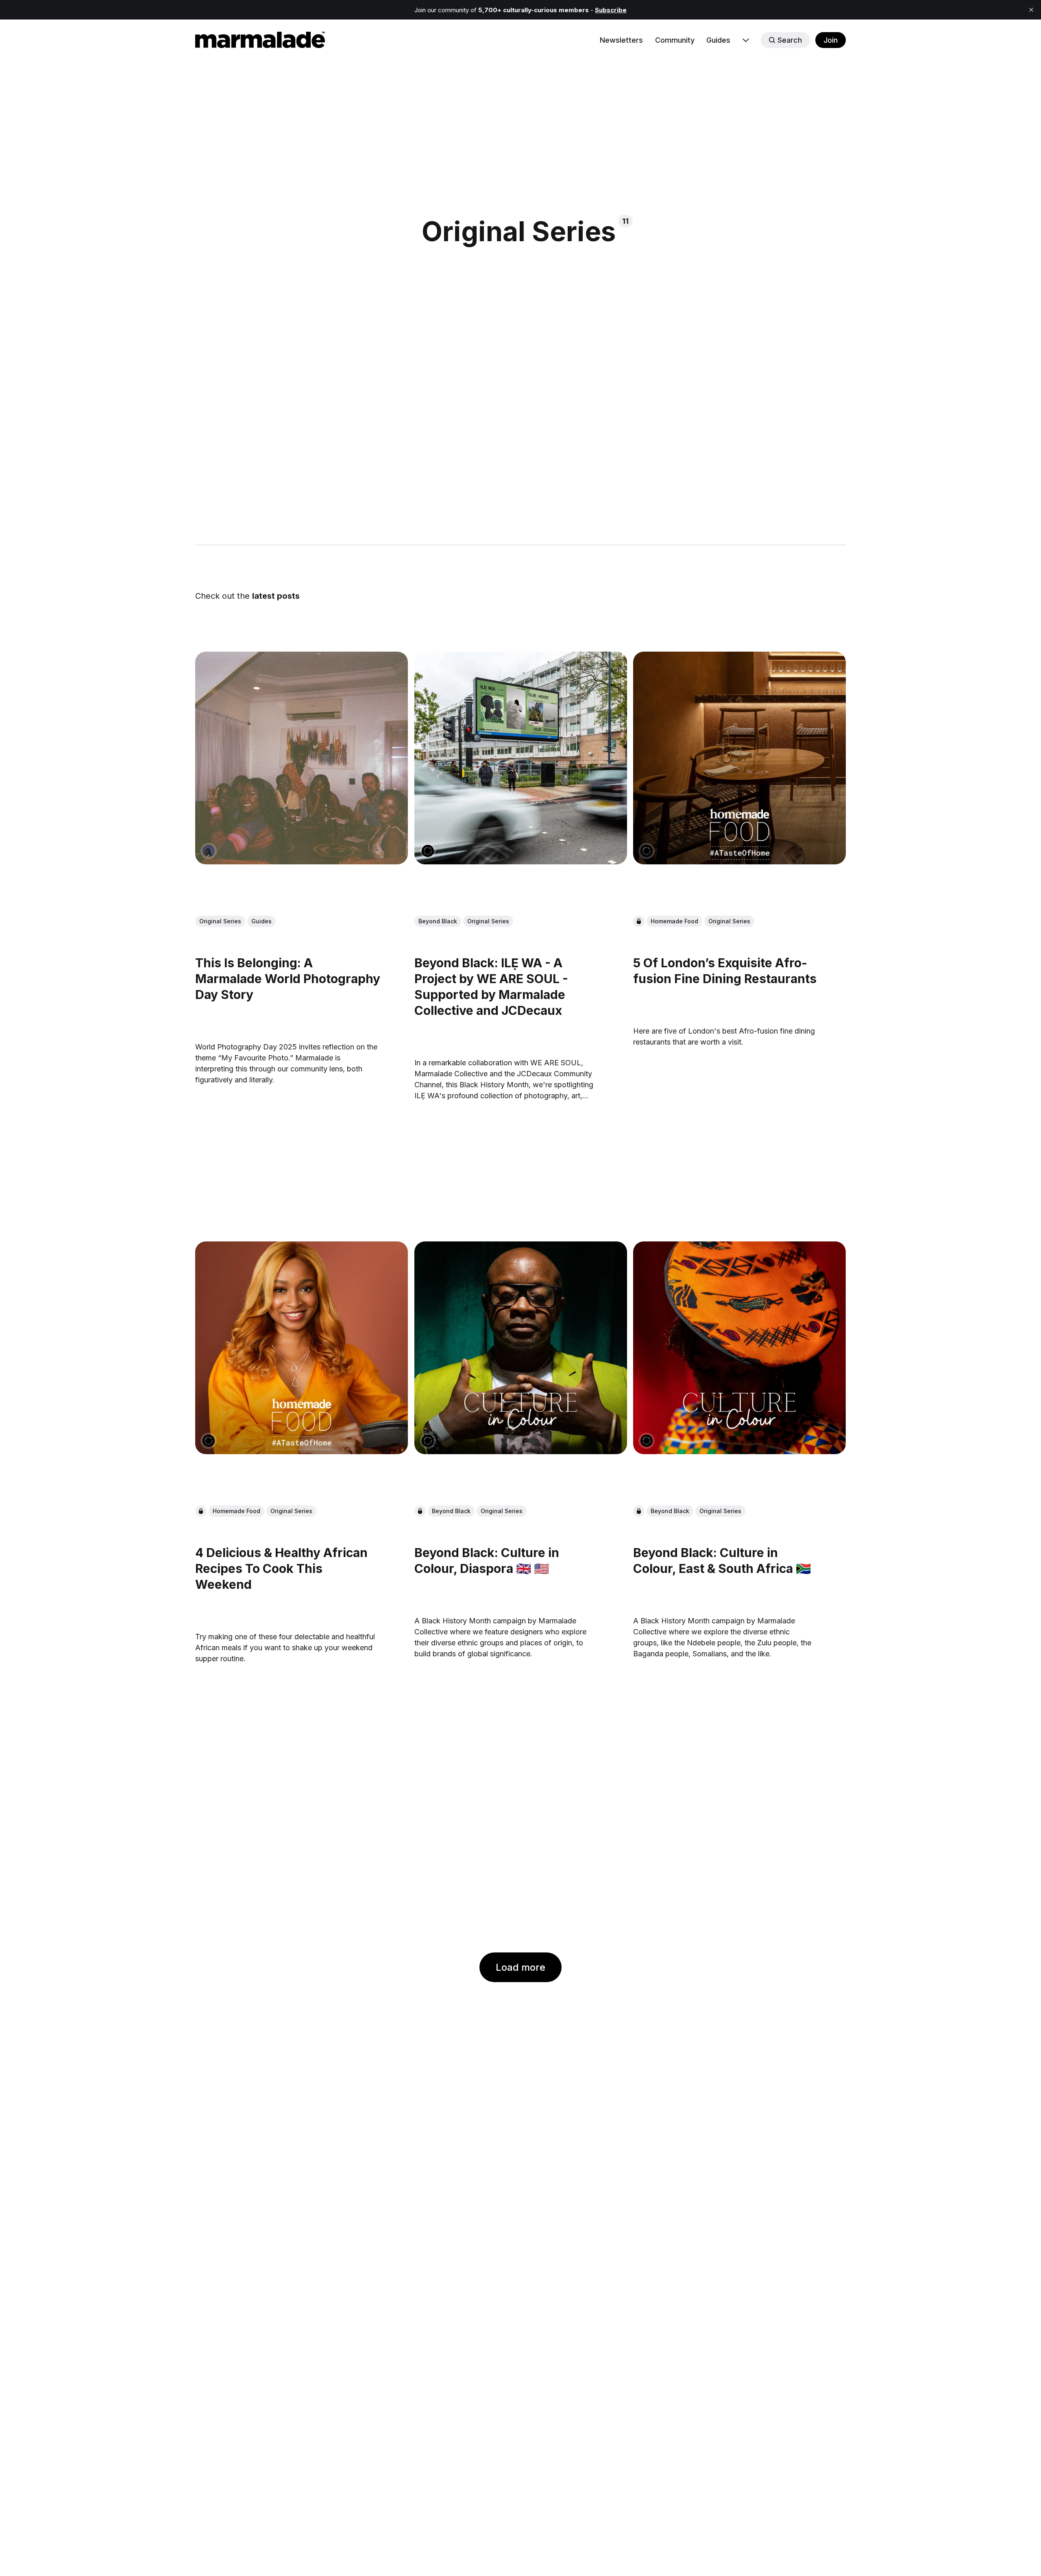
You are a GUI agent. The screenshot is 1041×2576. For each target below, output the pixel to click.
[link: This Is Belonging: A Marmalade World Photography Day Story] (302, 862)
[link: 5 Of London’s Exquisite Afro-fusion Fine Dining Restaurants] (739, 862)
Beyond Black (438, 922)
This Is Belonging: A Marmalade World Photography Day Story (288, 979)
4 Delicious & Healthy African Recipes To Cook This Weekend (281, 1568)
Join (831, 40)
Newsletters (621, 40)
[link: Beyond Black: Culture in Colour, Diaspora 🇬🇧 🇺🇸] (521, 1451)
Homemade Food (674, 922)
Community (675, 40)
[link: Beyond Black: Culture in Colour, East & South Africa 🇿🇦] (739, 1451)
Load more (520, 1967)
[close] (1031, 10)
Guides (718, 40)
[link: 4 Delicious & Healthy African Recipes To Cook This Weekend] (302, 1451)
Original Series (220, 922)
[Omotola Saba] (209, 851)
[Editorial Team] (428, 851)
